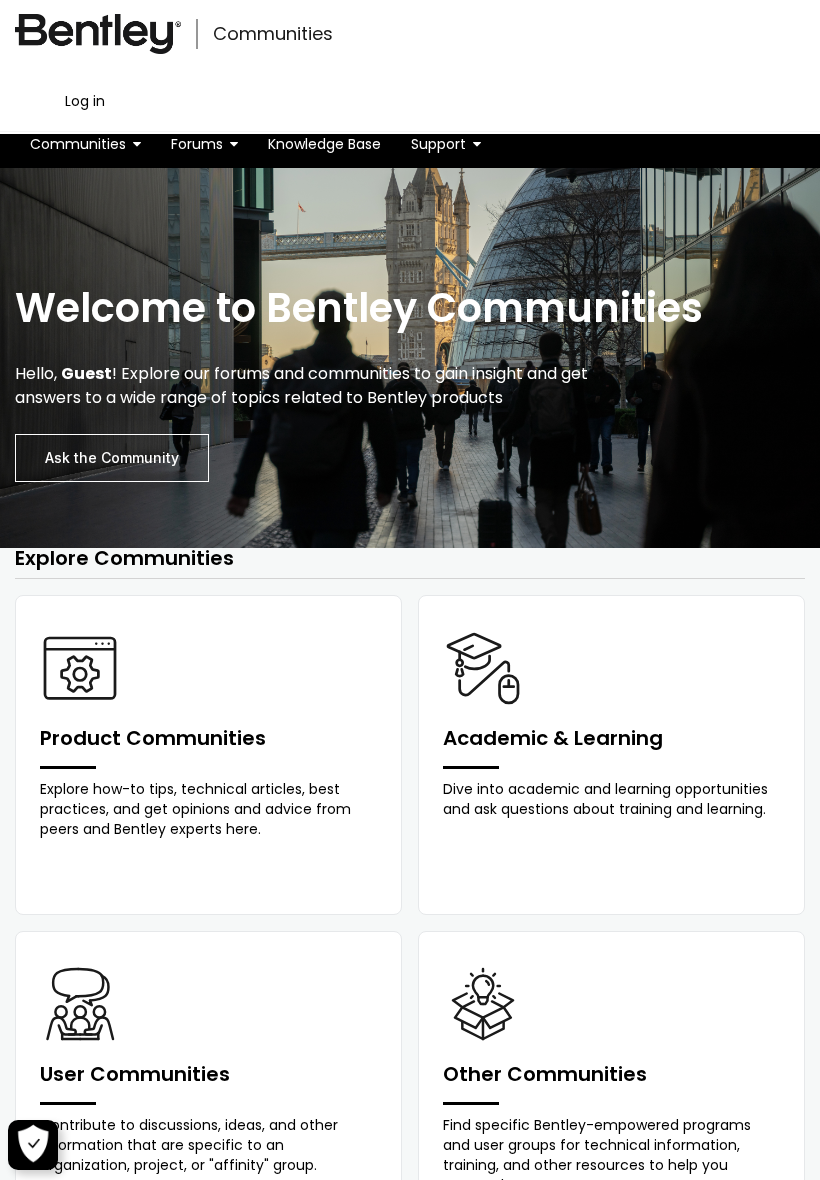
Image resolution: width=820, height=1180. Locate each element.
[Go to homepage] (98, 34)
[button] (85, 144)
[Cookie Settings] (33, 1145)
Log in (85, 101)
